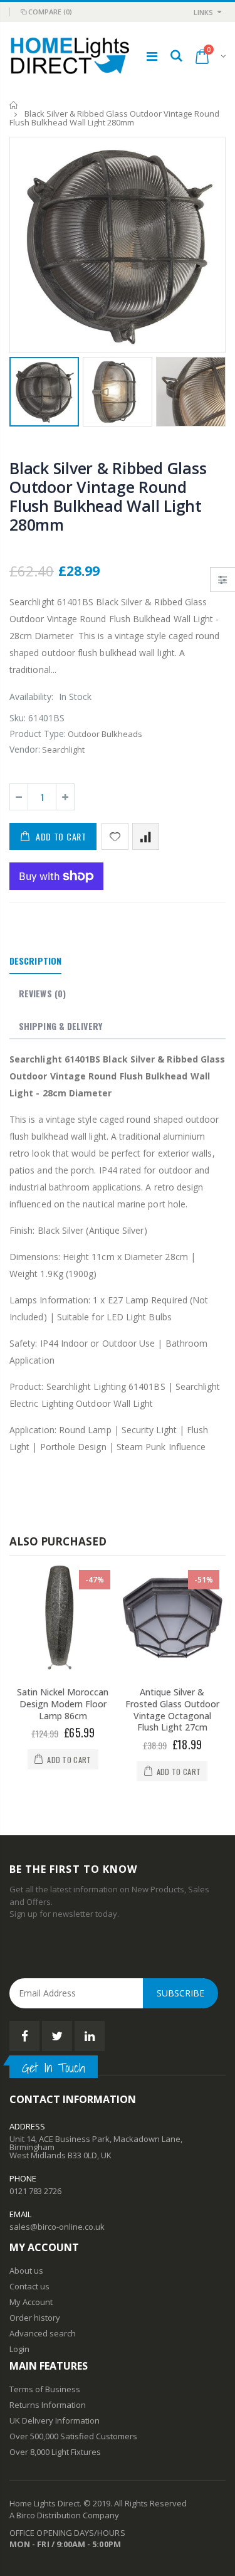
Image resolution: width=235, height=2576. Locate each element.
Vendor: (25, 749)
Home (14, 105)
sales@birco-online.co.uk (57, 2227)
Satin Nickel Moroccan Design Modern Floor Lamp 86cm (63, 1704)
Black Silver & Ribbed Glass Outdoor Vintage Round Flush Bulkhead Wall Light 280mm (108, 496)
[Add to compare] (146, 836)
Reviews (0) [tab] (42, 993)
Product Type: (38, 734)
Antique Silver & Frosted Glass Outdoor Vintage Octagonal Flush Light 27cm (172, 1710)
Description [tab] (35, 961)
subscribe (180, 1993)
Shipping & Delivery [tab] (60, 1026)
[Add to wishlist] (115, 836)
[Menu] (152, 56)
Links (203, 12)
